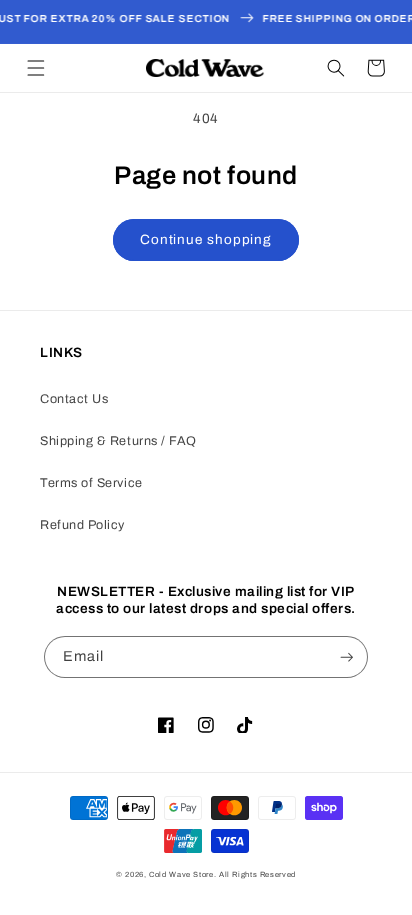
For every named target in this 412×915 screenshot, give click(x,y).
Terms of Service (91, 483)
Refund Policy (82, 525)
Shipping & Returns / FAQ (118, 441)
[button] (36, 68)
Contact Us (74, 399)
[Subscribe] (347, 657)
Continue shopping (206, 239)
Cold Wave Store (181, 874)
